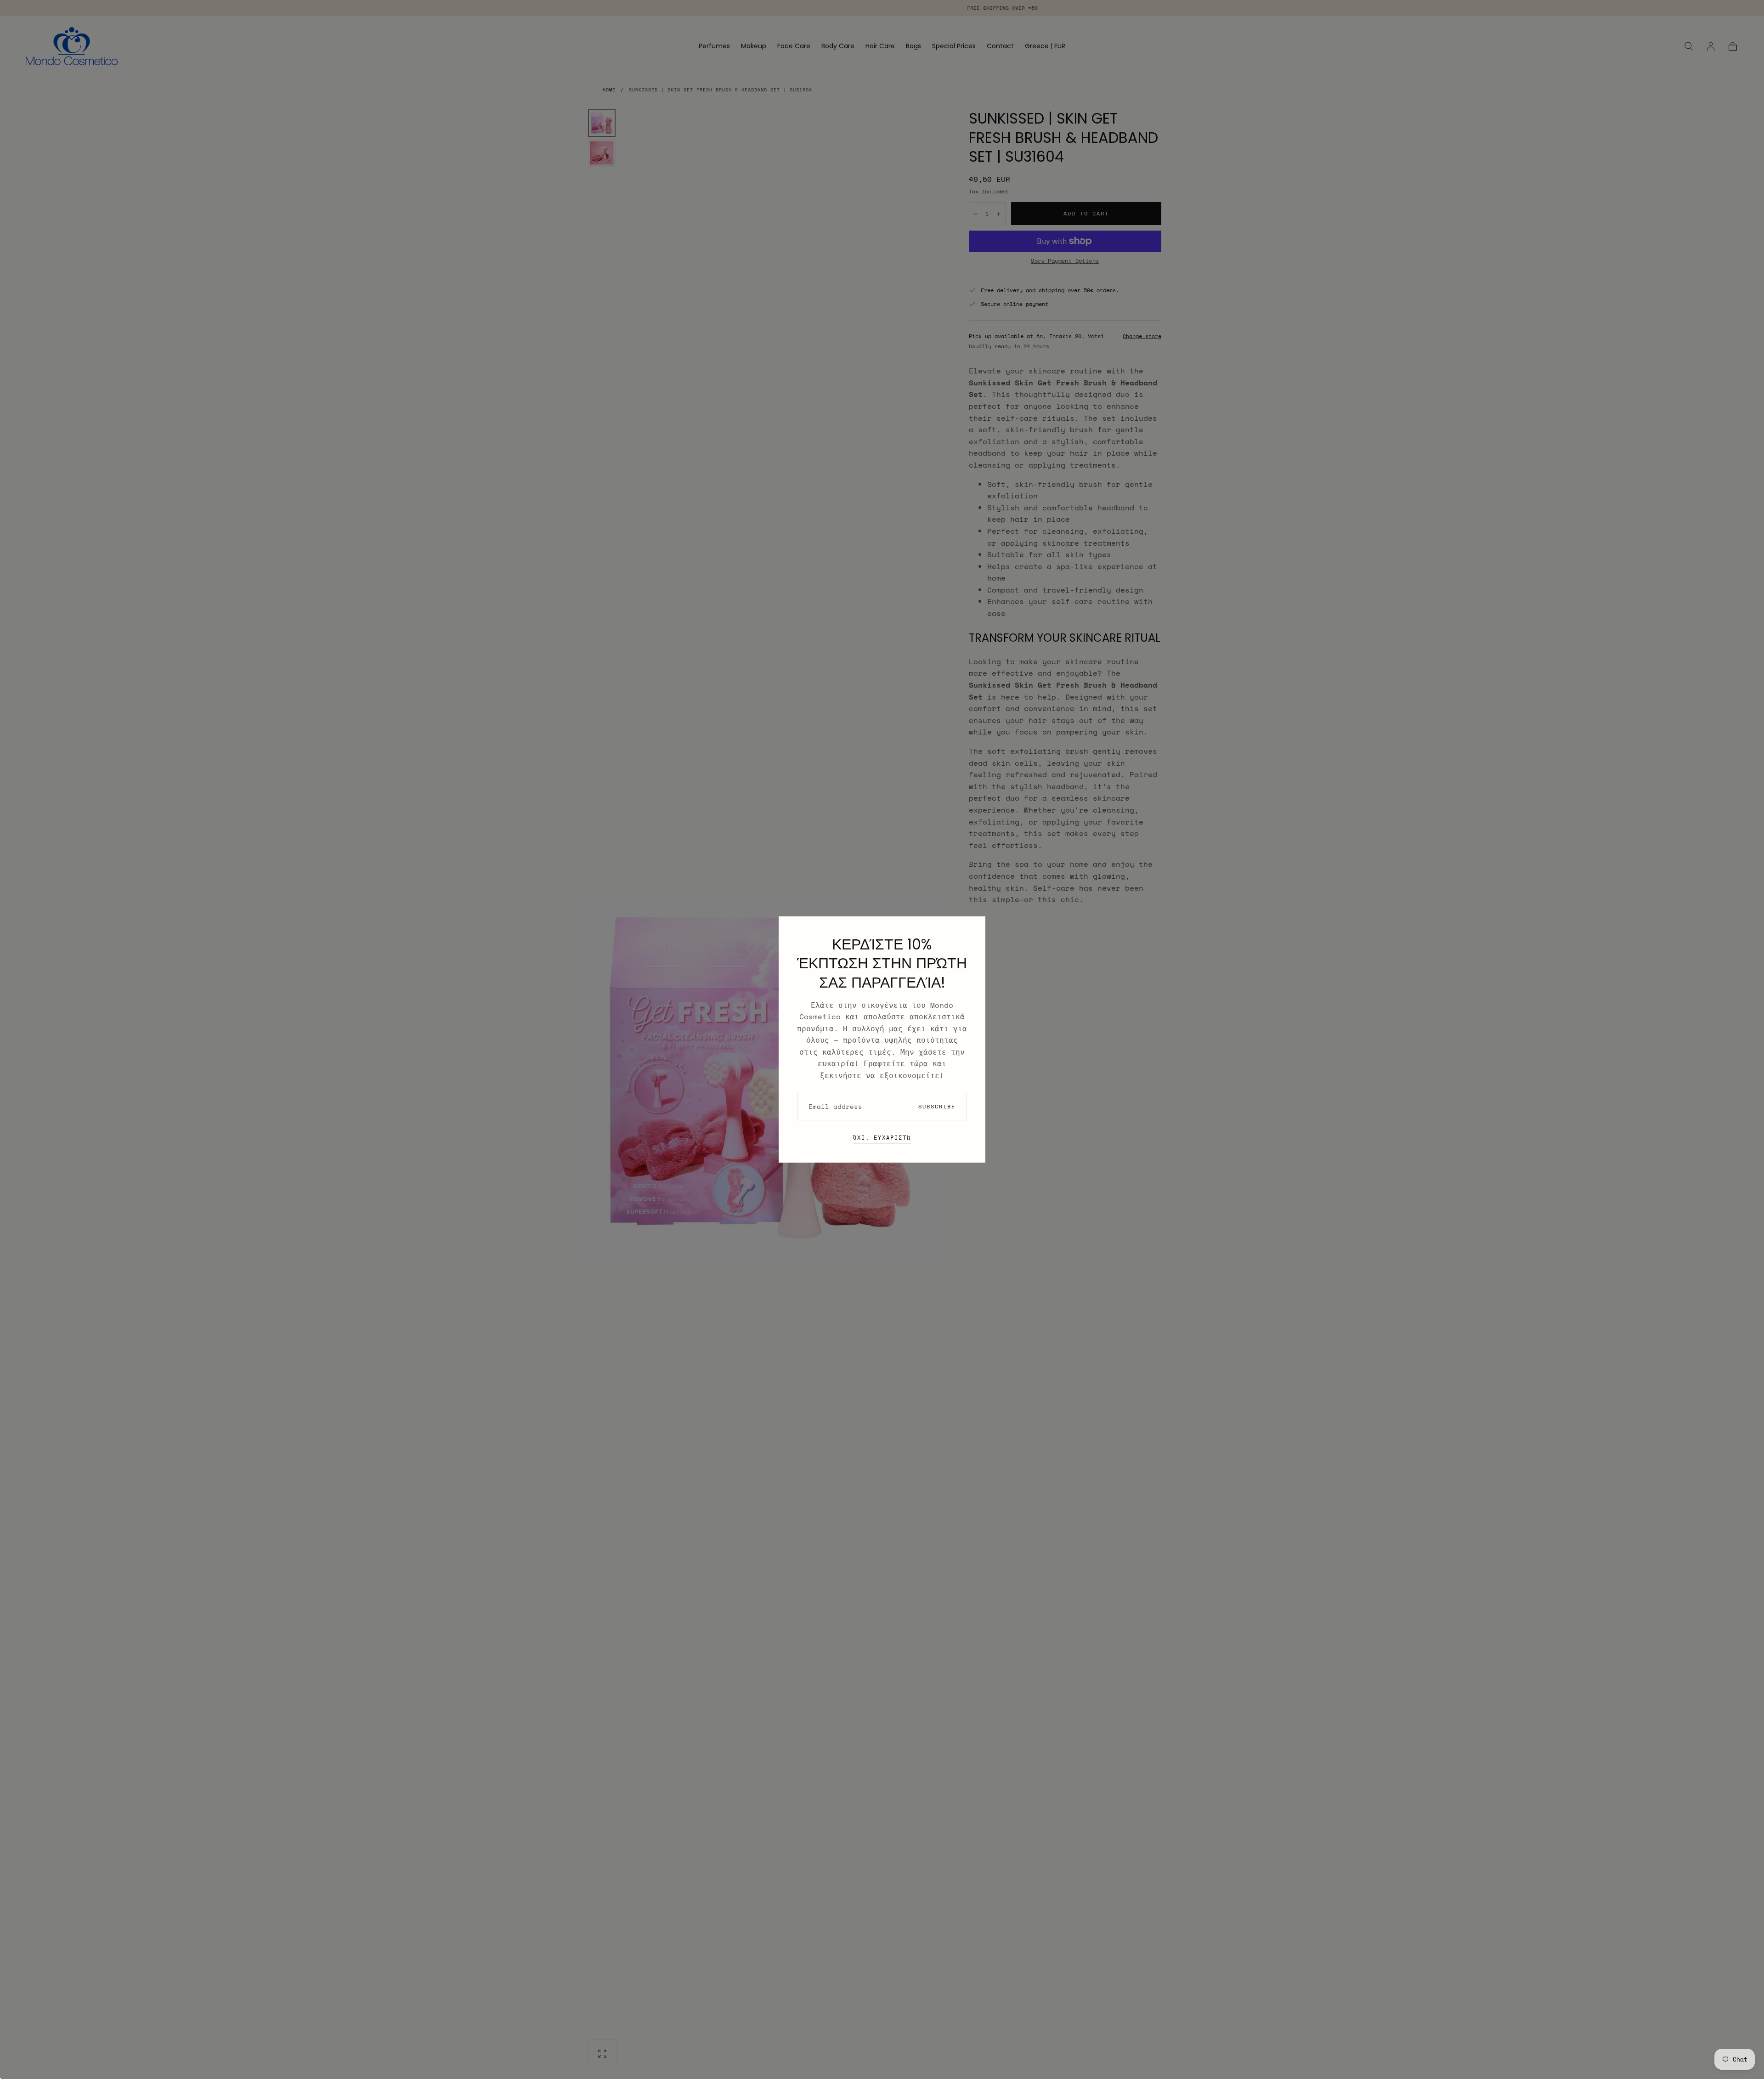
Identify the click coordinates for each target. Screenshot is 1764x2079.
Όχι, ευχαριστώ (882, 1138)
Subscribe (937, 1106)
